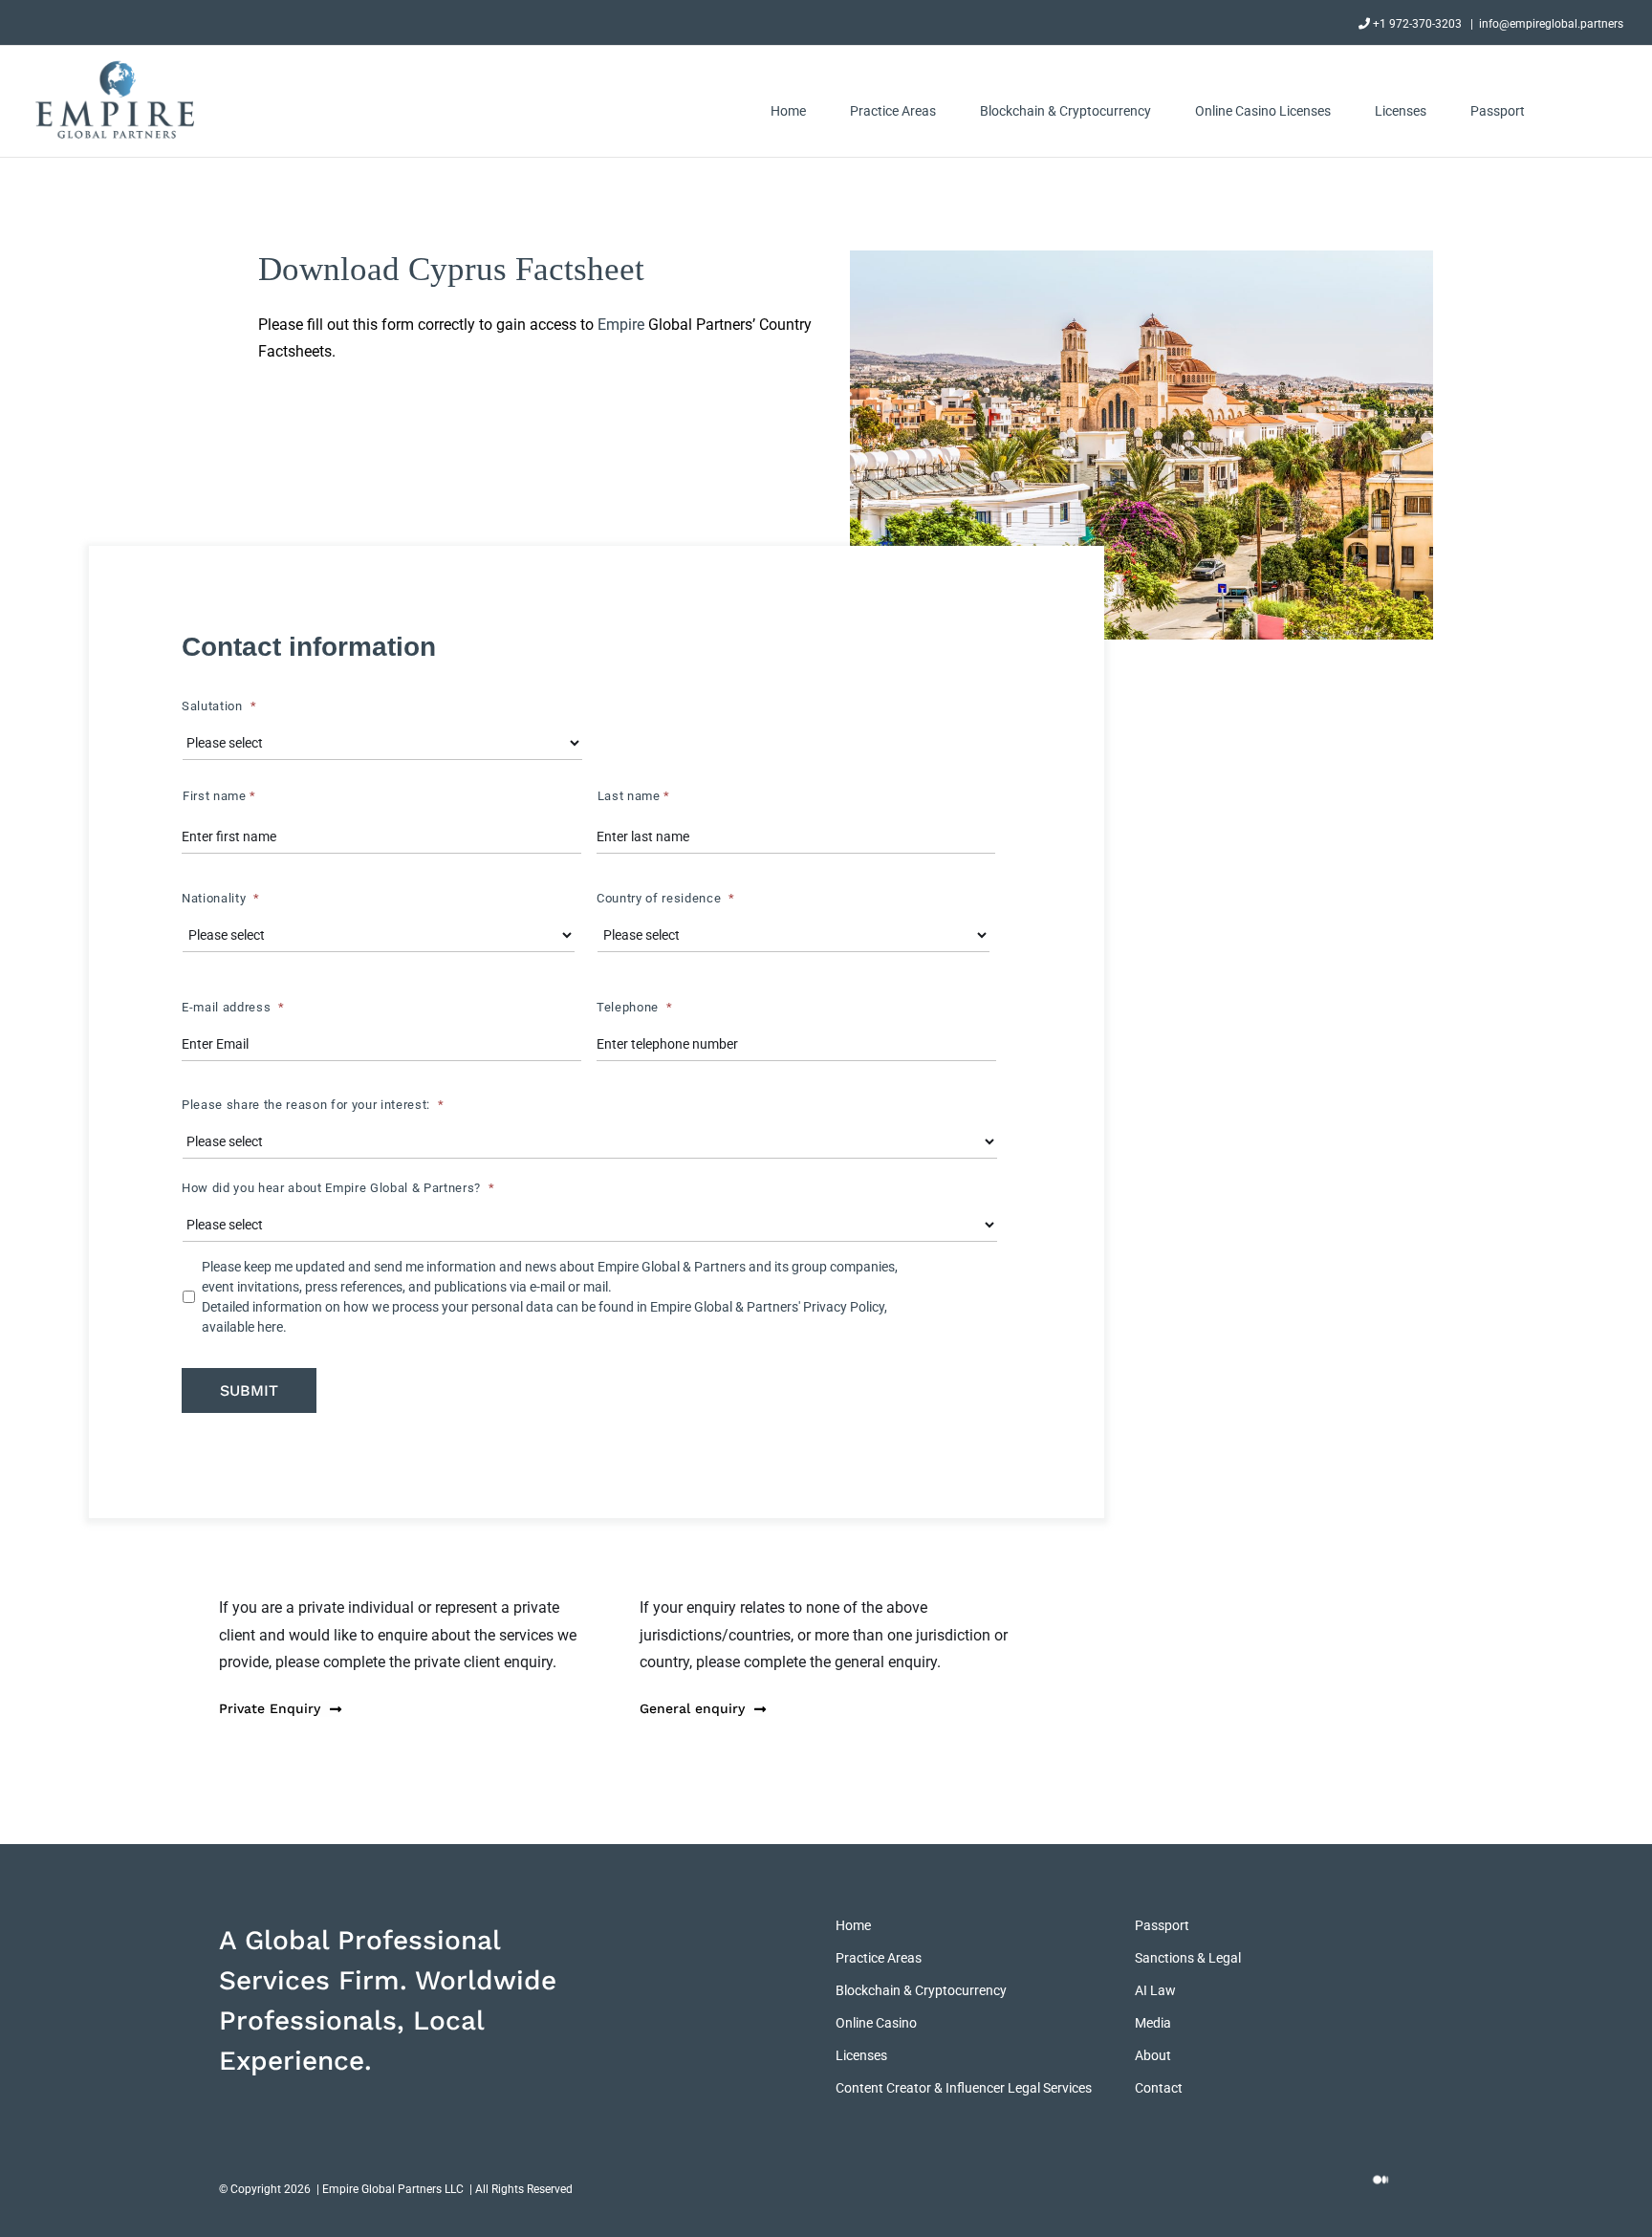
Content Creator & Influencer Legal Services (964, 2088)
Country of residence (666, 898)
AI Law (1155, 1990)
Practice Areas (879, 1958)
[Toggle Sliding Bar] (1574, 110)
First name (219, 796)
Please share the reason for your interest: (313, 1105)
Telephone (635, 1007)
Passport (1162, 1925)
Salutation (219, 706)
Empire (621, 325)
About (1153, 2055)
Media (1153, 2023)
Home (853, 1925)
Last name (634, 796)
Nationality (221, 898)
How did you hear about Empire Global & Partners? (338, 1188)
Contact (1159, 2088)
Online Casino (876, 2023)
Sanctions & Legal (1188, 1958)
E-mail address (233, 1007)
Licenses (861, 2055)
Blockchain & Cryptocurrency (921, 1990)
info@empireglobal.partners (1551, 24)
